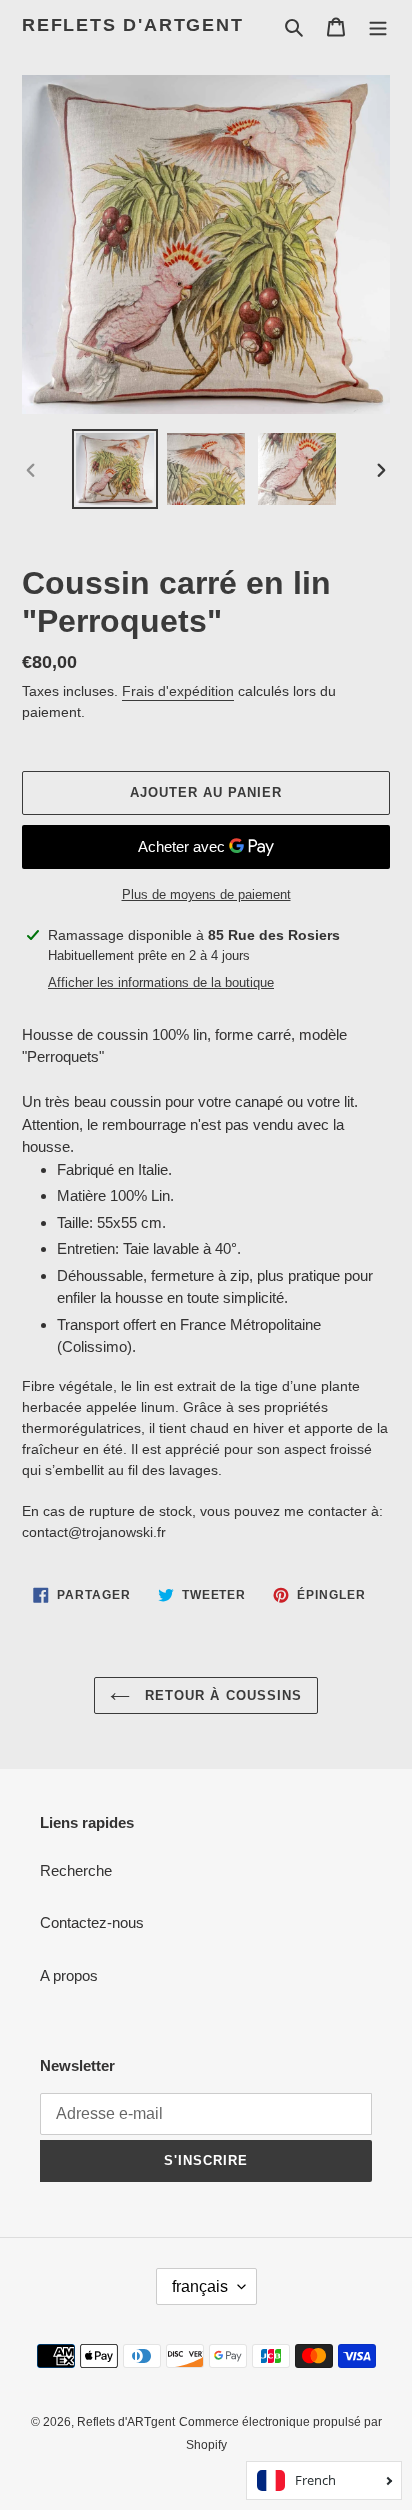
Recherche (76, 1870)
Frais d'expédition (178, 691)
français (200, 2286)
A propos (69, 1975)
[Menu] (378, 26)
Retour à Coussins (221, 1695)
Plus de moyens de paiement (206, 894)
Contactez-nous (92, 1922)
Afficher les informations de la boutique (161, 982)
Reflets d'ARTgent (133, 25)
